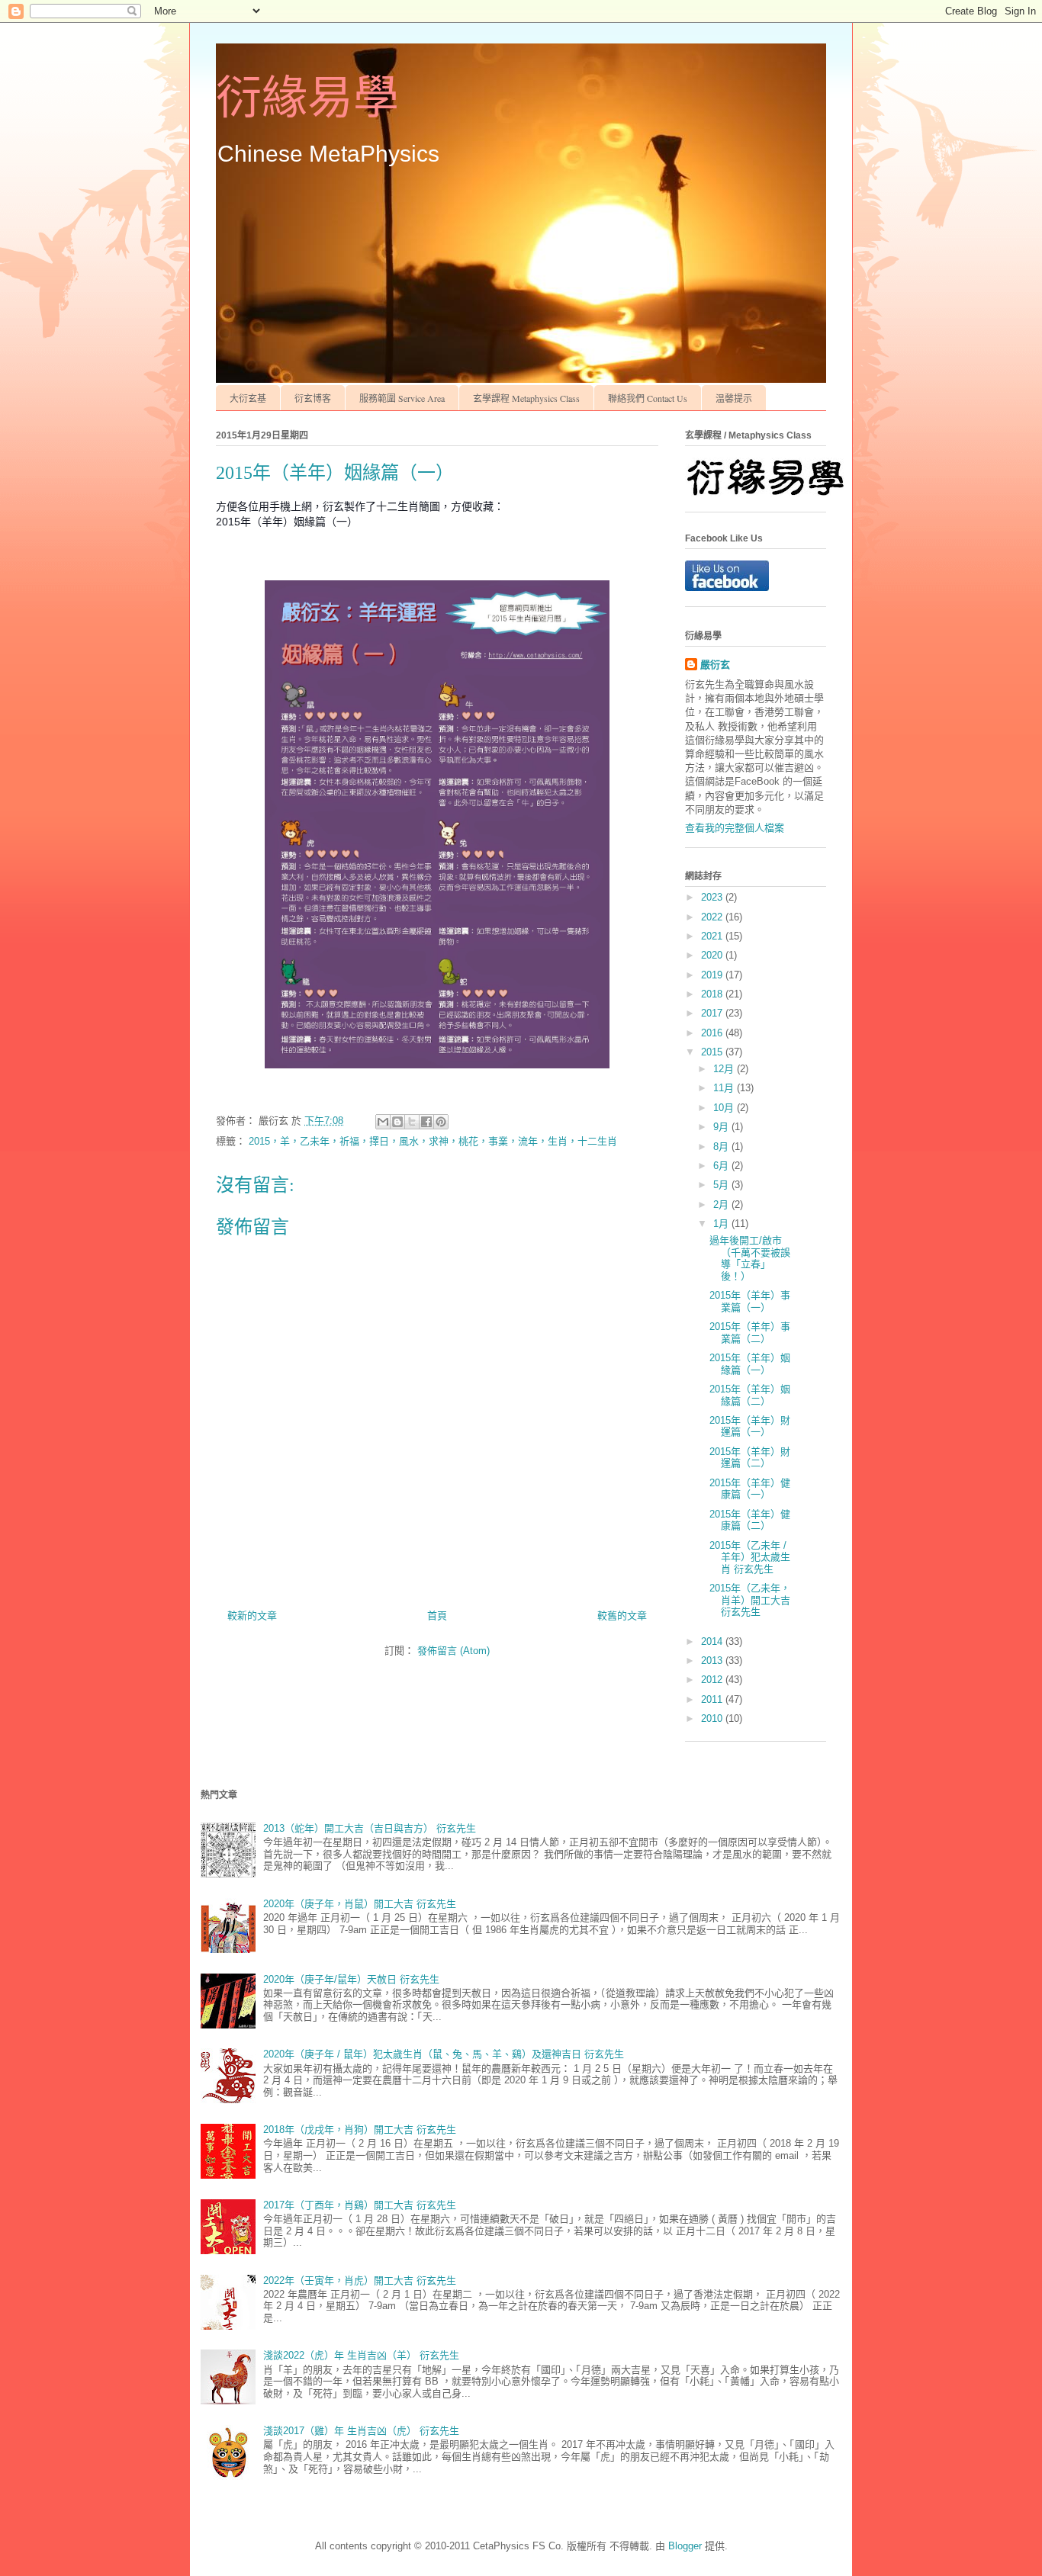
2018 (713, 994)
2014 (713, 1641)
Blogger (685, 2546)
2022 (713, 917)
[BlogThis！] (397, 1122)
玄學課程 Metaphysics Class (526, 398)
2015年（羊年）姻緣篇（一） (750, 1364)
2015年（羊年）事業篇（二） (750, 1333)
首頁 (437, 1616)
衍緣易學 (307, 98)
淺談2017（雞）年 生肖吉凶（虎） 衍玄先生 (361, 2431)
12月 (725, 1069)
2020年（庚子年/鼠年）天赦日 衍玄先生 (351, 1979)
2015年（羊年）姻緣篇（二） (750, 1395)
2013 (713, 1661)
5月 (722, 1185)
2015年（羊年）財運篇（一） (750, 1426)
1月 (722, 1224)
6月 (722, 1166)
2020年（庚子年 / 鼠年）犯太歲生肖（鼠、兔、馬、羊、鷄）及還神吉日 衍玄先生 (444, 2054)
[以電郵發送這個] (383, 1122)
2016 (713, 1033)
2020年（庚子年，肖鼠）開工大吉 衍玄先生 (360, 1904)
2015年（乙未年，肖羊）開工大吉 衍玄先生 (750, 1600)
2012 (713, 1680)
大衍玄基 (248, 398)
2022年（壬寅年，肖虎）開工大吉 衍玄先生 (360, 2280)
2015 (713, 1052)
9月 (722, 1127)
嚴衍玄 (715, 665)
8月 (722, 1147)
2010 (713, 1718)
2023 (713, 897)
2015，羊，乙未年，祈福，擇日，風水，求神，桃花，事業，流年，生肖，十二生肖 (433, 1141)
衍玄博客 (313, 398)
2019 (713, 975)
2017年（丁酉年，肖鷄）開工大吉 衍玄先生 (360, 2205)
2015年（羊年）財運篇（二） (750, 1458)
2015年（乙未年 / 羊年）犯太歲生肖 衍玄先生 (750, 1557)
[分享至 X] (412, 1122)
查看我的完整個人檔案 (735, 828)
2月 (722, 1204)
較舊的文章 (622, 1616)
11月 (725, 1088)
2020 (713, 955)
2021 (713, 936)
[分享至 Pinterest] (441, 1122)
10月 (725, 1108)
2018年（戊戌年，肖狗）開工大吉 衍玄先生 (360, 2130)
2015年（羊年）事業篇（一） (750, 1301)
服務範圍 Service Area (402, 398)
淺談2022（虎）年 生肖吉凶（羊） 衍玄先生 (361, 2355)
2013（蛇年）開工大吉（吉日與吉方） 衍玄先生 (370, 1828)
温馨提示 (734, 398)
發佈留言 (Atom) (453, 1651)
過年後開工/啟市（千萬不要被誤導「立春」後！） (750, 1258)
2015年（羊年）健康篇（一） (750, 1489)
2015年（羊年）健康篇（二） (750, 1520)
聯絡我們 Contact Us (648, 398)
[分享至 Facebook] (426, 1122)
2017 (713, 1013)
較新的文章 (252, 1616)
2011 (713, 1699)
